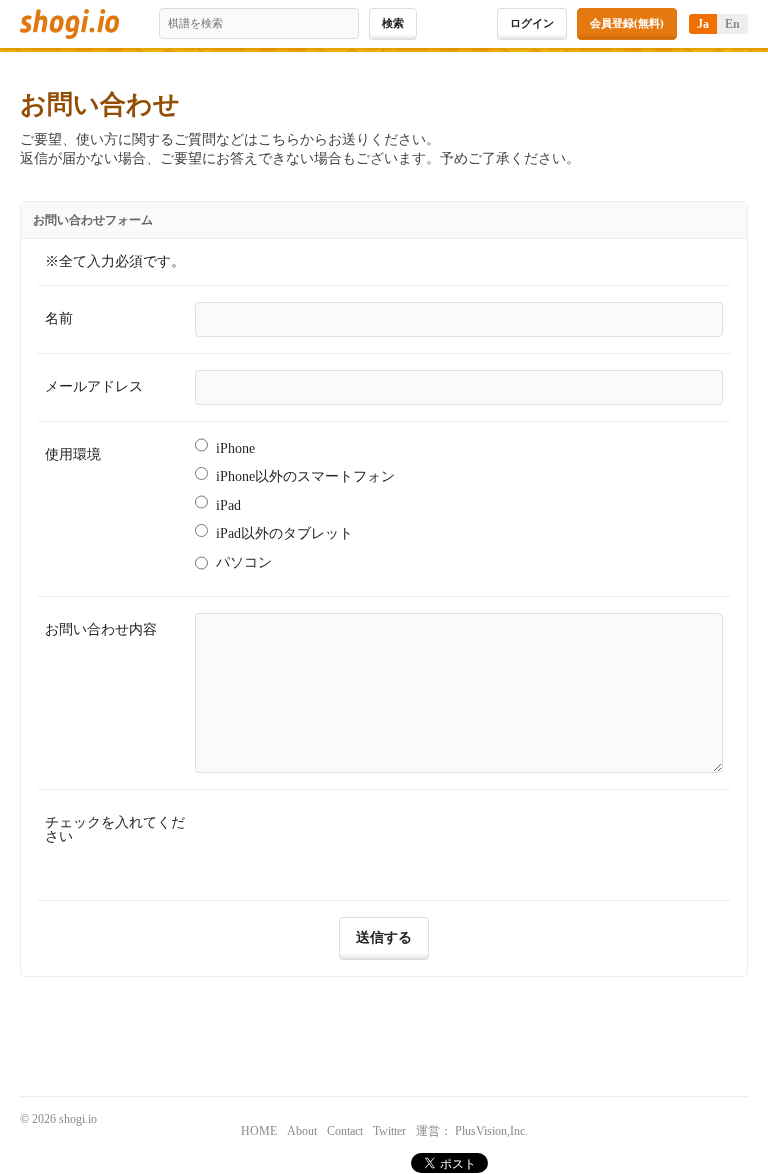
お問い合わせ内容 (101, 629)
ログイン (532, 23)
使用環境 (73, 454)
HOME (259, 1131)
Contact (345, 1131)
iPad (228, 505)
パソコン (244, 562)
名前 (59, 318)
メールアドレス (94, 386)
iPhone (235, 448)
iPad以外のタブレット (284, 533)
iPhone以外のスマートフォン (305, 476)
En (732, 24)
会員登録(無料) (627, 23)
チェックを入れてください (115, 829)
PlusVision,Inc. (491, 1131)
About (302, 1131)
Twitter (389, 1131)
